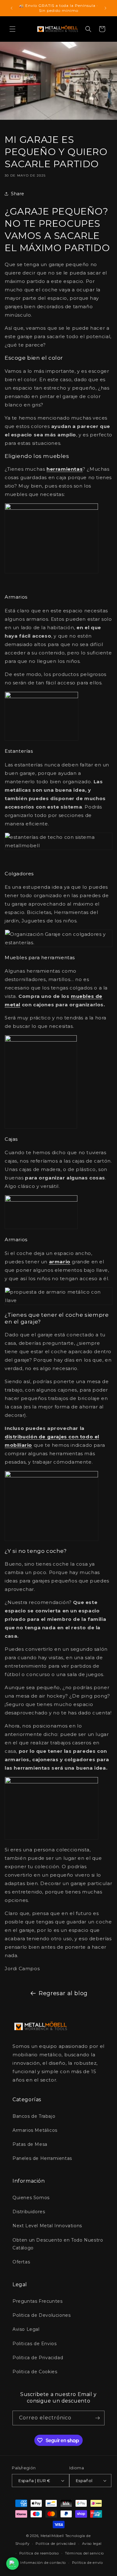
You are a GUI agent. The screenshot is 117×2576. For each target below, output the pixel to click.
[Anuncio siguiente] (105, 8)
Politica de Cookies (35, 2372)
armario (60, 1262)
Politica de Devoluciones (41, 2315)
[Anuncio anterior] (12, 8)
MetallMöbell (52, 2536)
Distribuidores (29, 2212)
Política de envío (88, 2563)
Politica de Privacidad (38, 2358)
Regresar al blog (63, 1993)
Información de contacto (43, 2563)
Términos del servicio (84, 2553)
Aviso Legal (26, 2329)
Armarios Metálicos (35, 2130)
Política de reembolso (39, 2553)
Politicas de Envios (34, 2344)
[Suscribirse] (97, 2418)
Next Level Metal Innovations (47, 2226)
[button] (12, 29)
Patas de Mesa (30, 2144)
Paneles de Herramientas (42, 2158)
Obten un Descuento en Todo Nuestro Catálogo (58, 2244)
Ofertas (21, 2262)
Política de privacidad (56, 2544)
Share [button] (18, 194)
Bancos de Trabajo (34, 2116)
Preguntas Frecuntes (37, 2301)
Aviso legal (92, 2544)
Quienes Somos (31, 2198)
